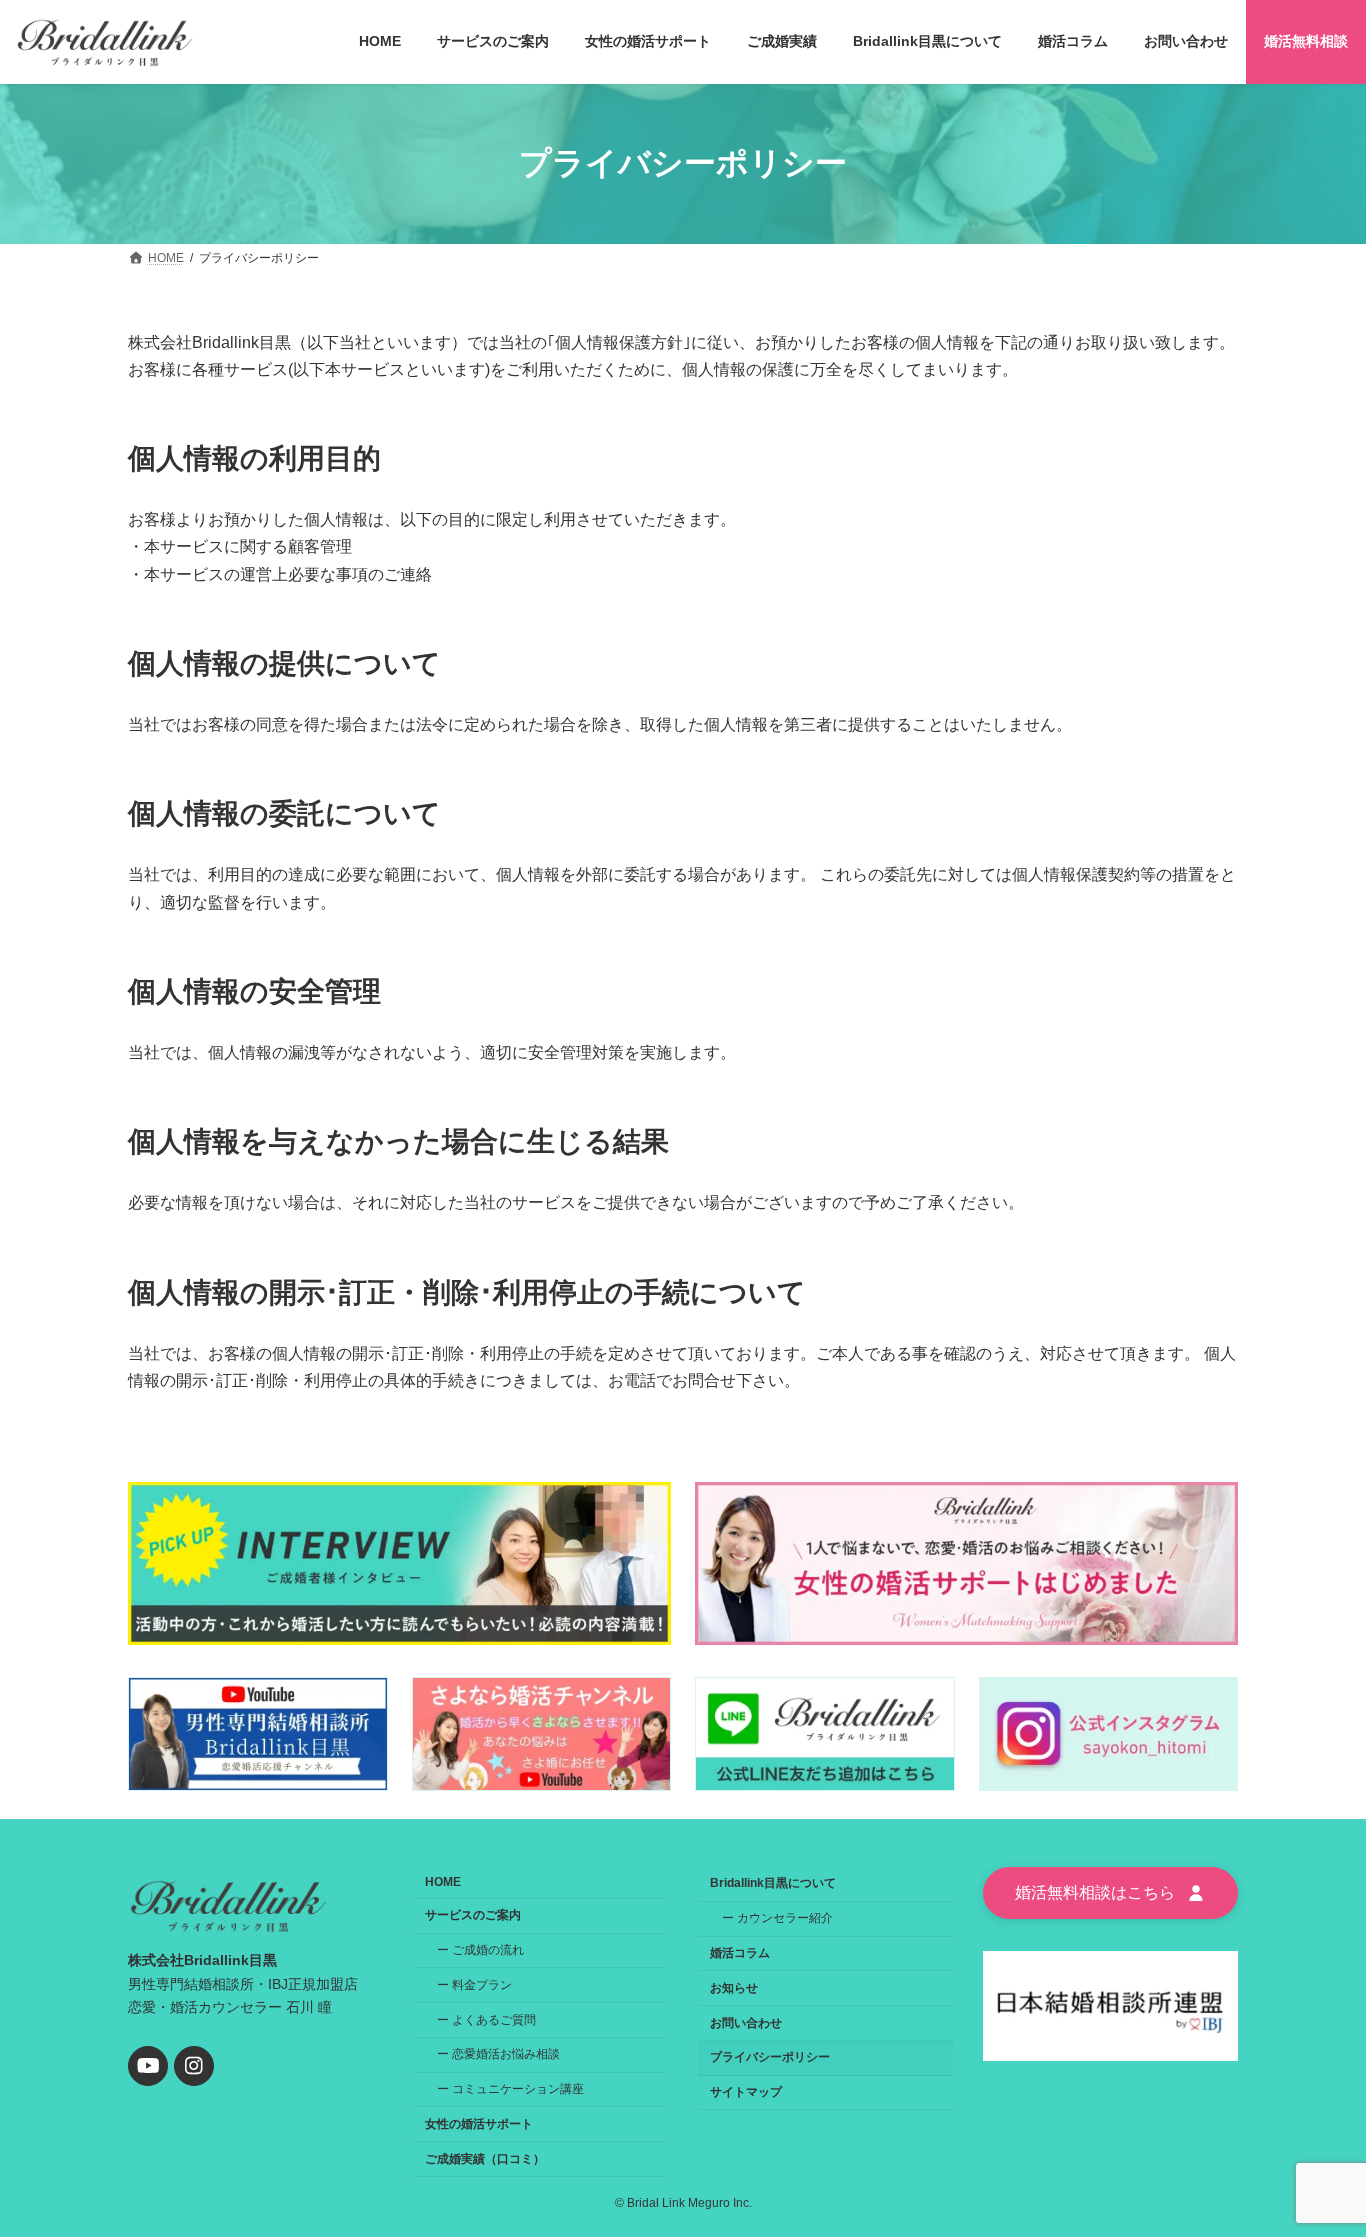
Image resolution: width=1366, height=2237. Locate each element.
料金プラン (482, 1985)
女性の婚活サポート (479, 2124)
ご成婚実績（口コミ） (485, 2159)
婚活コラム (740, 1953)
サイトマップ (746, 2092)
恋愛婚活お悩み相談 (506, 2054)
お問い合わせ (746, 2023)
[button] (1110, 1893)
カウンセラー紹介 (785, 1918)
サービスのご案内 (473, 1915)
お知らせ (734, 1988)
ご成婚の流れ (488, 1950)
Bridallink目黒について (773, 1883)
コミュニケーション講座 (518, 2089)
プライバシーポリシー (770, 2057)
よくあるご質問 (494, 2020)
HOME (443, 1882)
